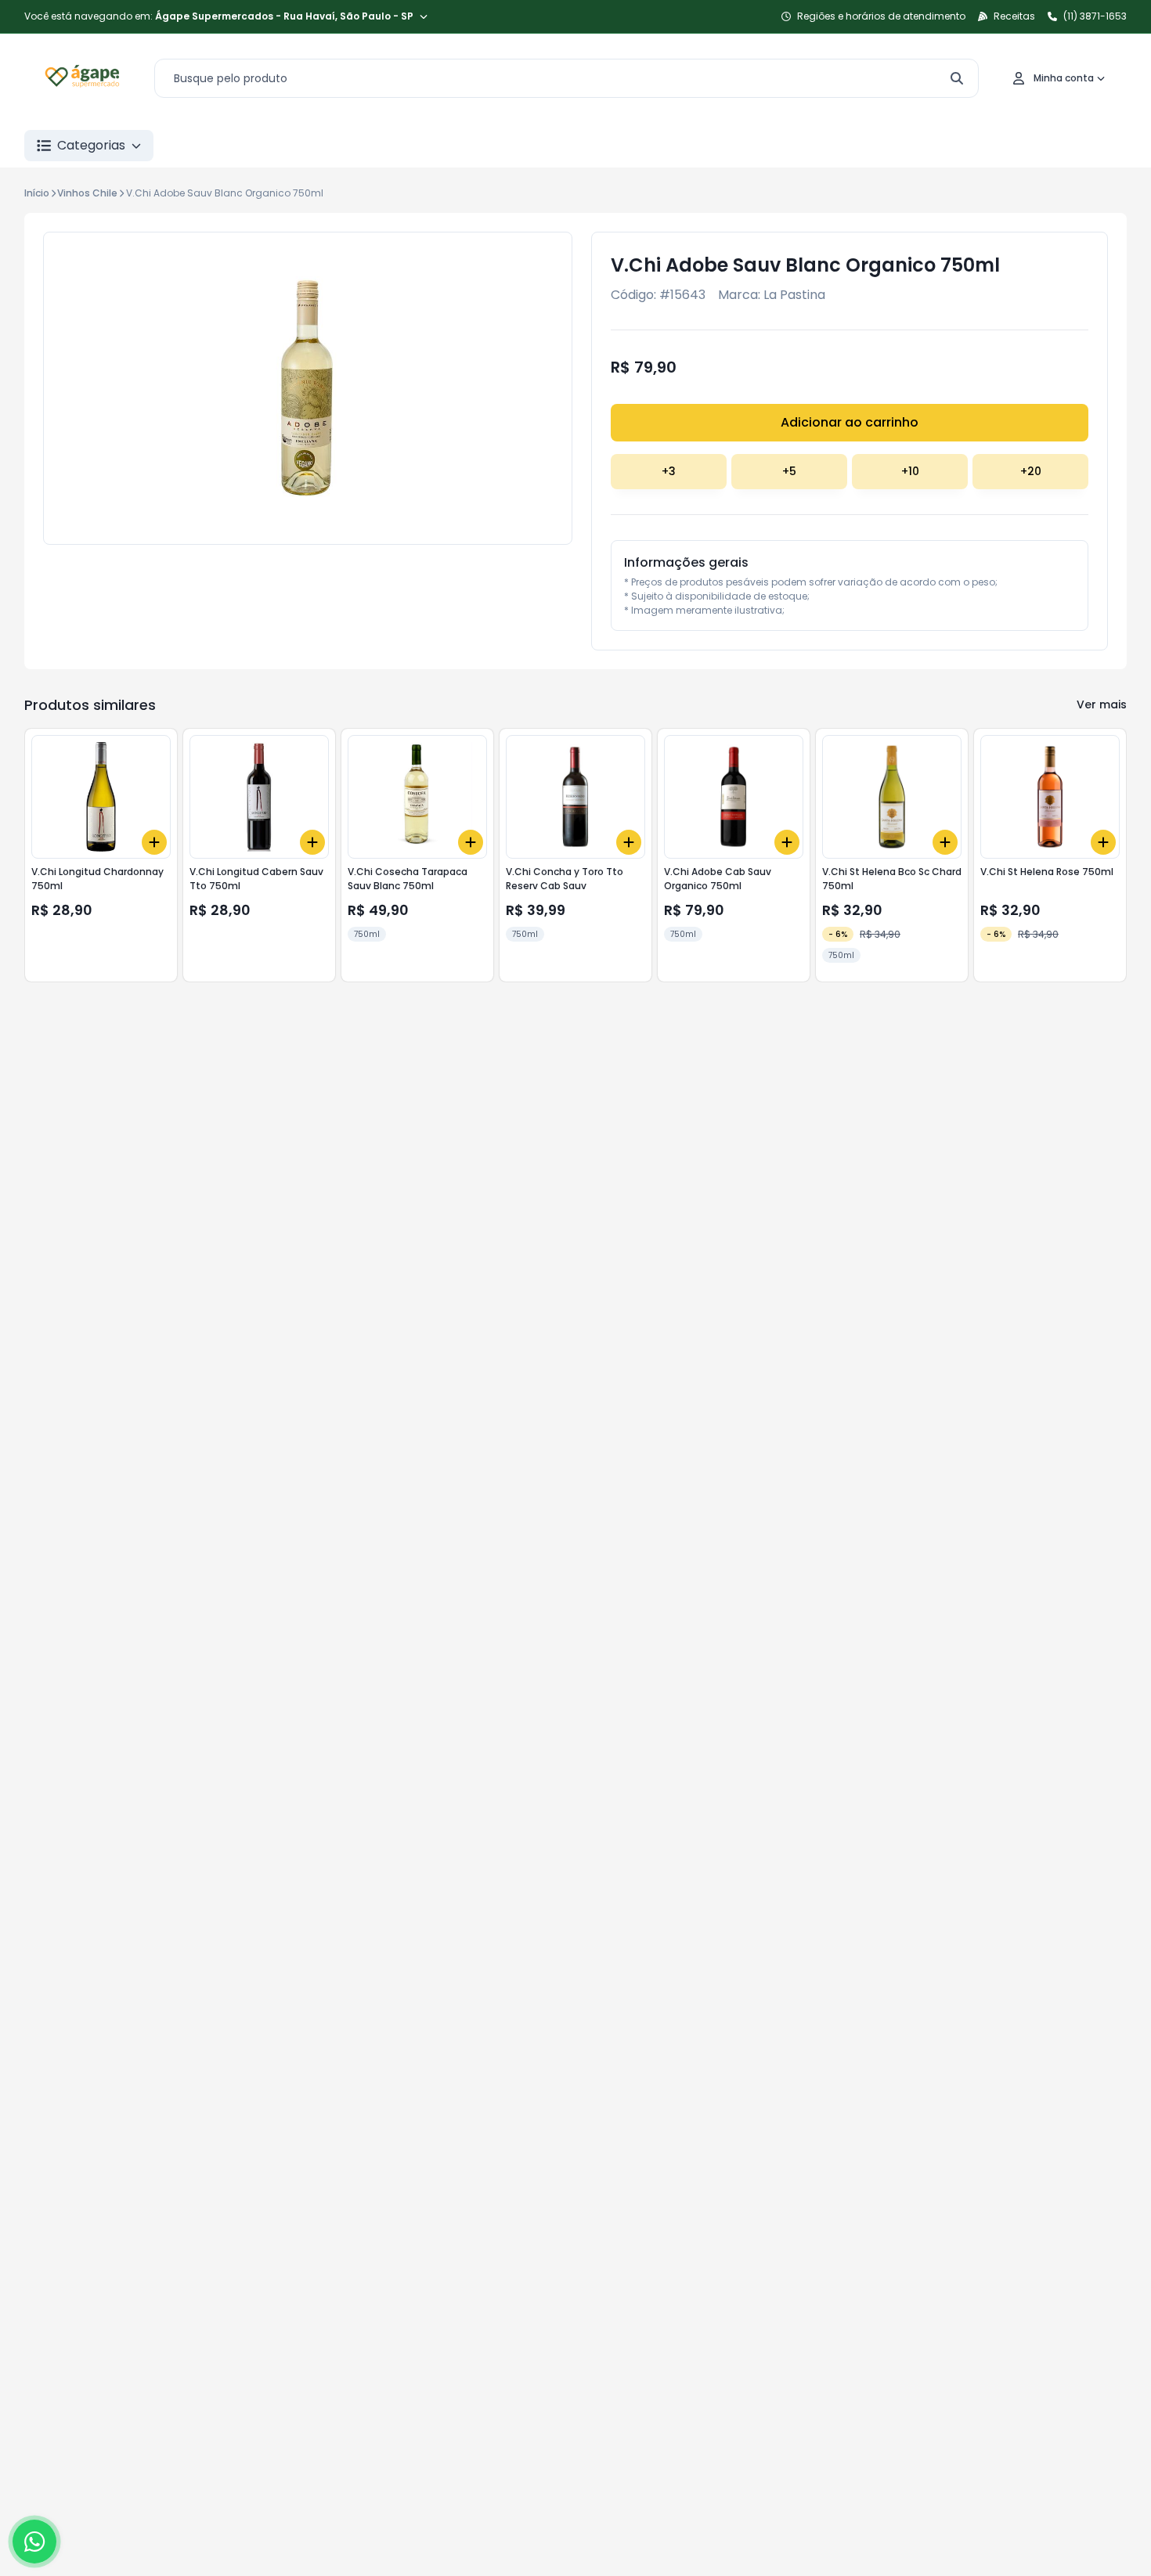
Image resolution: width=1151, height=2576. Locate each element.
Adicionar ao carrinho (850, 422)
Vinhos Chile (87, 193)
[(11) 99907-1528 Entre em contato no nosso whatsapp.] (34, 2542)
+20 (1031, 471)
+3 (669, 471)
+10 (910, 471)
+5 (789, 471)
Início (37, 193)
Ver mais (1102, 704)
